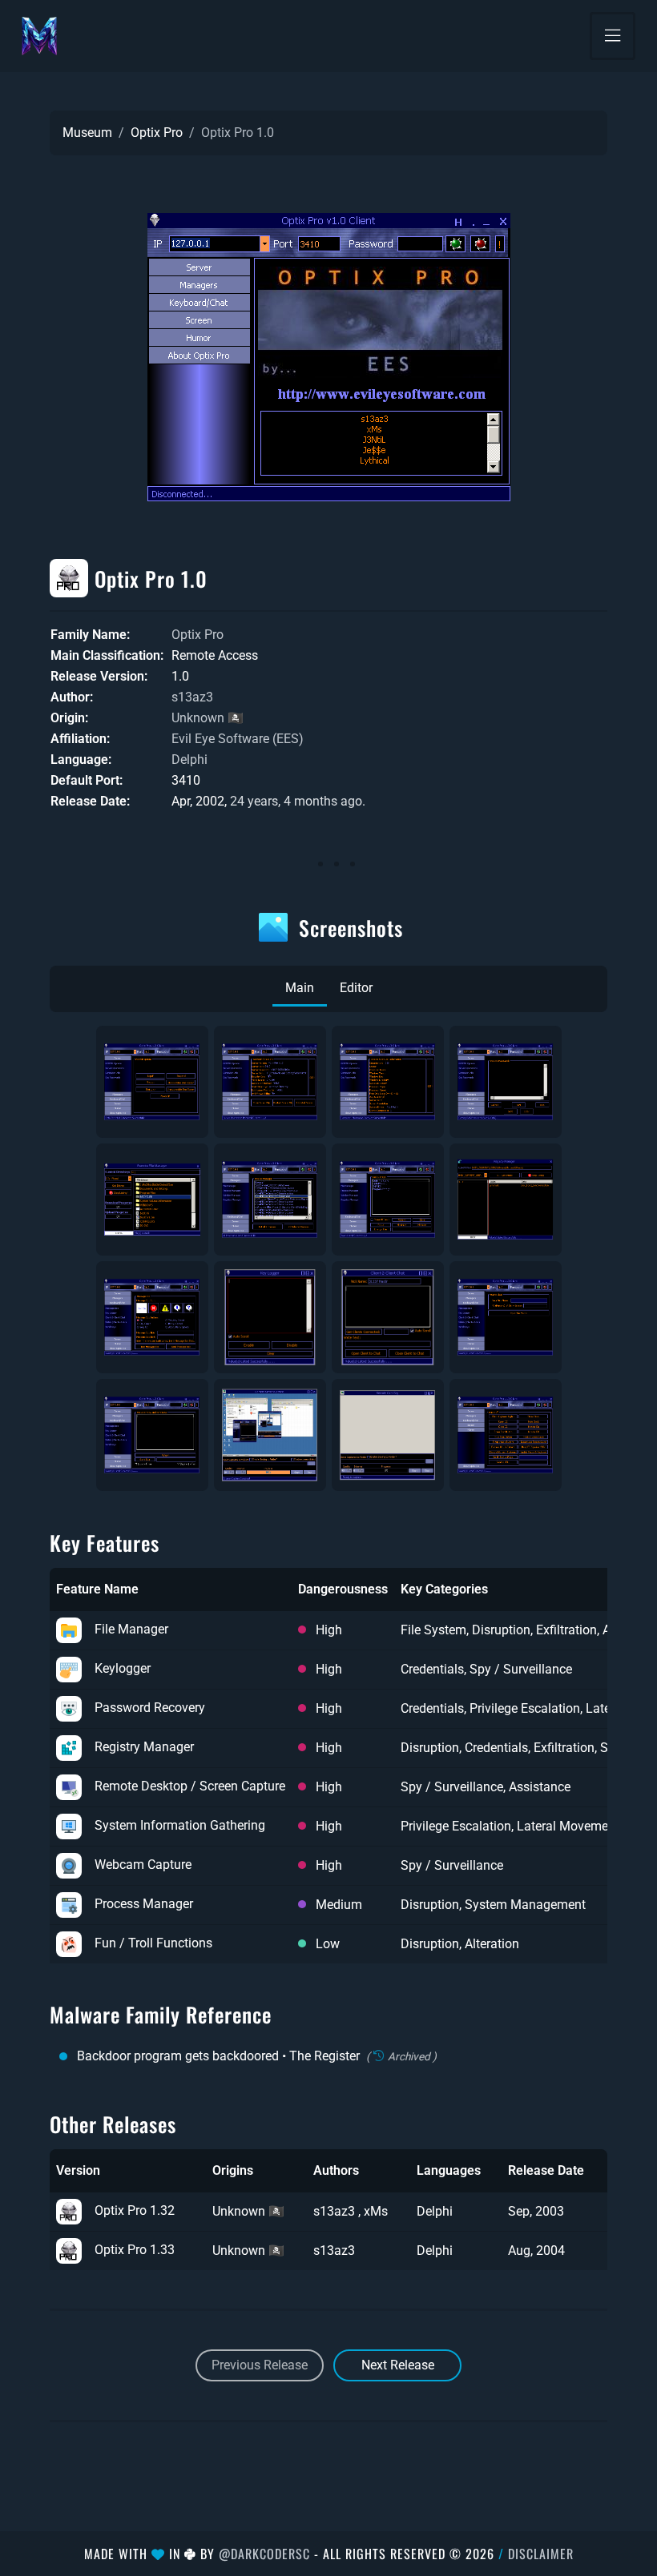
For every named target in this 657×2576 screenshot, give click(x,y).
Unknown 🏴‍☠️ (208, 718)
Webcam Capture (143, 1865)
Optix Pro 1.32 (135, 2210)
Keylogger (123, 1668)
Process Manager (144, 1904)
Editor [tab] (356, 988)
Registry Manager (144, 1747)
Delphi (189, 760)
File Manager (131, 1629)
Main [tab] (300, 988)
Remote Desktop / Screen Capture (190, 1786)
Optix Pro (157, 133)
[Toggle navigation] (613, 36)
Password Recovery (150, 1708)
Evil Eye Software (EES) (238, 739)
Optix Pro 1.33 (135, 2250)
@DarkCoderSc (264, 2554)
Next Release (398, 2365)
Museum (87, 133)
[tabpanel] (328, 1258)
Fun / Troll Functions (153, 1943)
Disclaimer (541, 2554)
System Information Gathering (180, 1825)
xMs (376, 2211)
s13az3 (192, 697)
